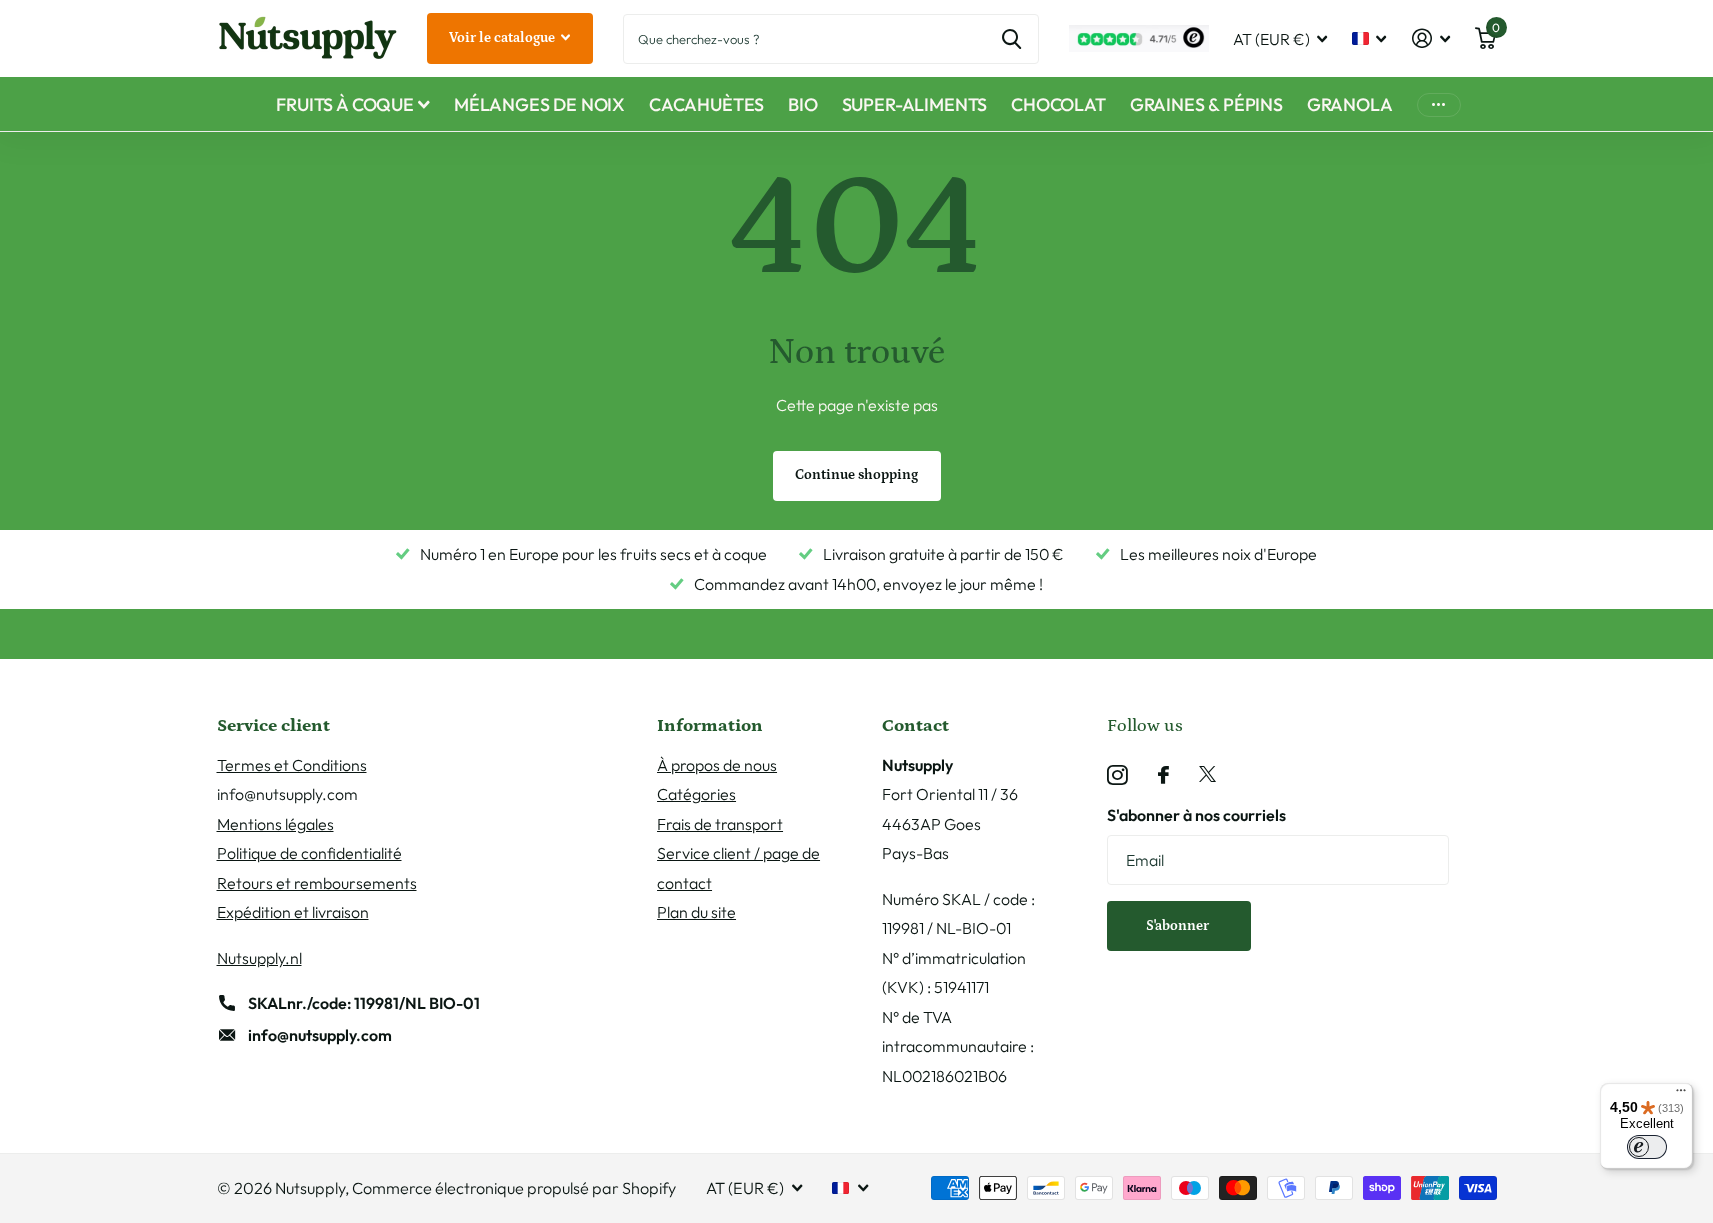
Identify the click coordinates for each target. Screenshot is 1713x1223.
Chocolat (1058, 104)
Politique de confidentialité (309, 853)
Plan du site (696, 912)
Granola (1350, 104)
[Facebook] (1163, 775)
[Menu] (1681, 1095)
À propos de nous (717, 765)
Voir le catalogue (503, 38)
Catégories (696, 794)
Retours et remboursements (317, 883)
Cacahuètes (706, 104)
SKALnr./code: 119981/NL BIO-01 (364, 1003)
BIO (802, 104)
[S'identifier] (1430, 38)
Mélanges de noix (539, 104)
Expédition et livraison (293, 912)
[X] (1207, 775)
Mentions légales (275, 824)
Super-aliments (914, 104)
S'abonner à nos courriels (1196, 815)
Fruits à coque (344, 104)
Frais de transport (720, 824)
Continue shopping (856, 475)
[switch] (1647, 1147)
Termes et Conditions (292, 765)
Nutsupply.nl (259, 958)
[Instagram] (1117, 775)
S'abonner (1179, 926)
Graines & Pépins (1206, 104)
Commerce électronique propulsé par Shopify (514, 1188)
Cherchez (1011, 39)
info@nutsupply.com (320, 1035)
